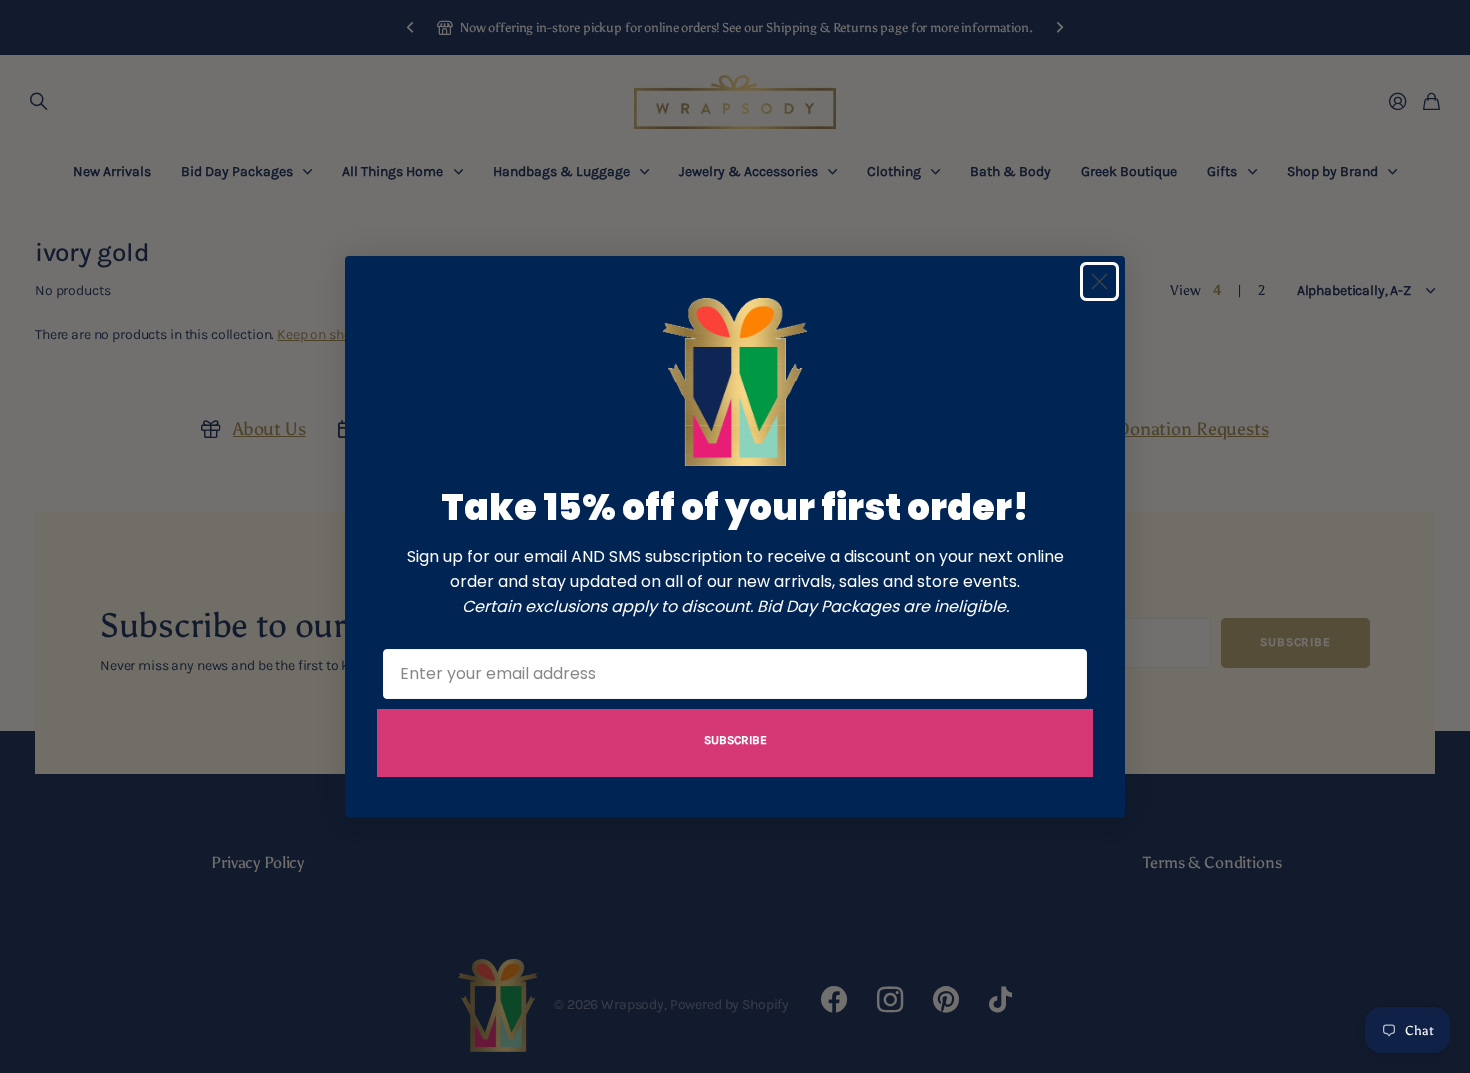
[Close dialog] (1099, 281)
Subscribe (735, 740)
